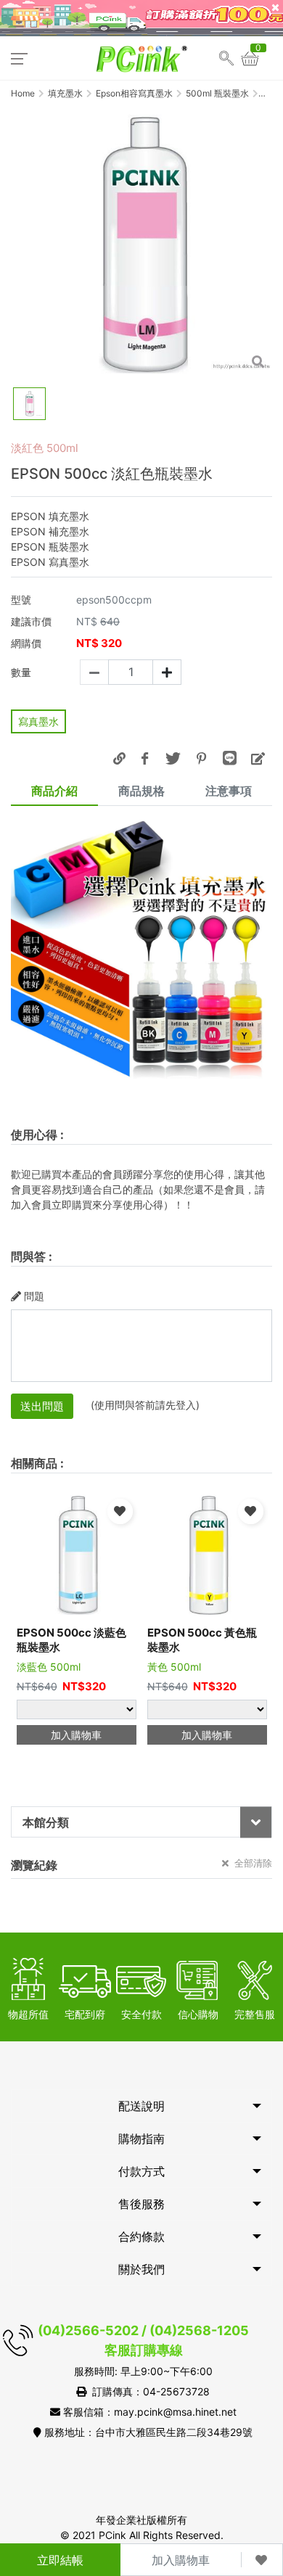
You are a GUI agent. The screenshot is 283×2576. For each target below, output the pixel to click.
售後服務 (141, 2204)
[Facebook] (144, 758)
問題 (34, 1296)
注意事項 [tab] (229, 791)
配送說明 (141, 2106)
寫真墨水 (38, 721)
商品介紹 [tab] (54, 791)
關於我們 (141, 2269)
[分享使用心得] (258, 758)
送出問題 (42, 1406)
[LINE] (229, 758)
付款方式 (141, 2171)
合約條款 (141, 2236)
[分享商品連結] (119, 758)
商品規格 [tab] (141, 791)
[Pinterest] (201, 758)
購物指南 (141, 2139)
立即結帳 (60, 2560)
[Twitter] (173, 758)
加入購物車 (181, 2560)
